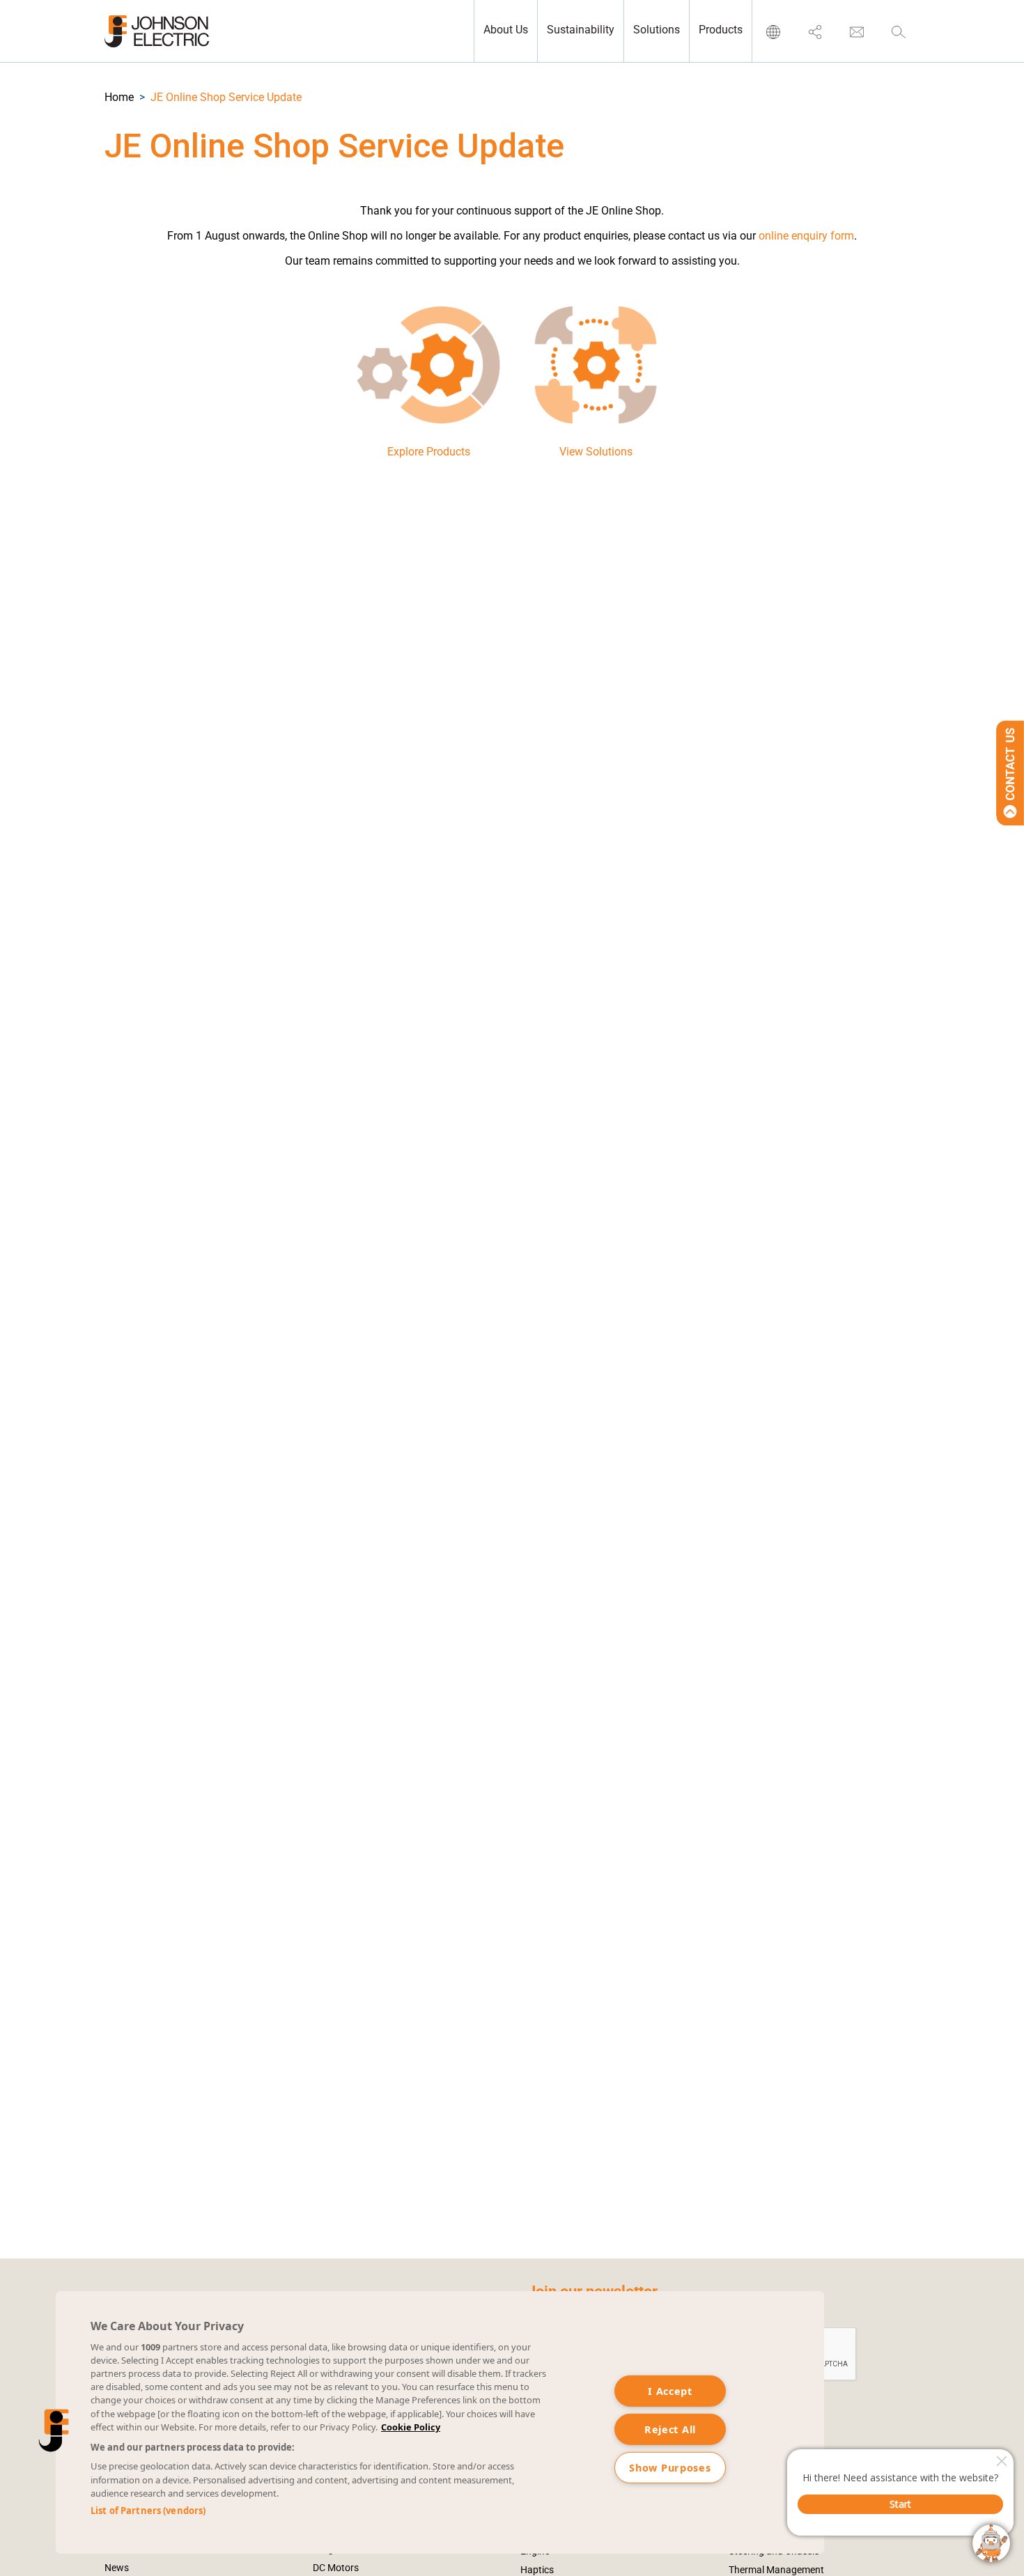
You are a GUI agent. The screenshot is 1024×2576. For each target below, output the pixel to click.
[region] (440, 2422)
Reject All (670, 2429)
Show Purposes (670, 2468)
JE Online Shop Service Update (226, 97)
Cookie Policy (411, 2427)
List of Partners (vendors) (148, 2511)
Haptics (537, 2570)
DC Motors (336, 2568)
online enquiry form (806, 236)
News (117, 2568)
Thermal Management (776, 2570)
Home (119, 97)
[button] (119, 97)
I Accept (670, 2391)
